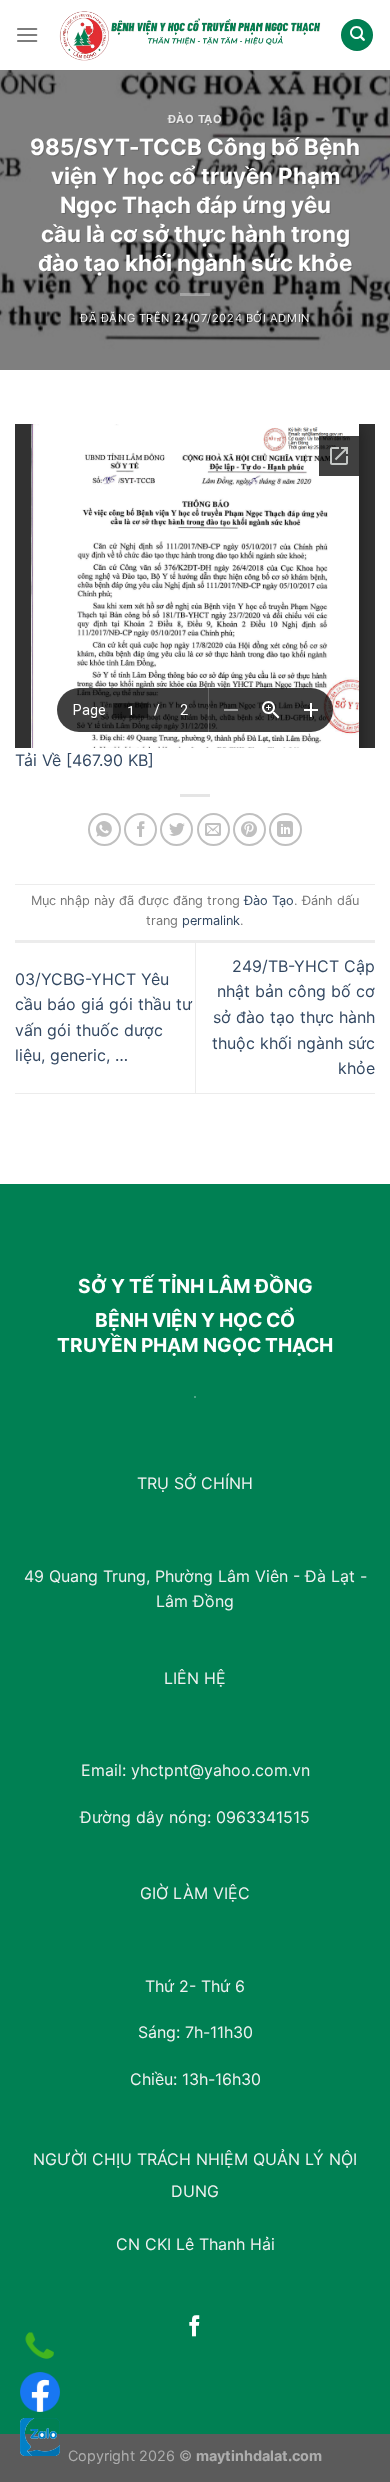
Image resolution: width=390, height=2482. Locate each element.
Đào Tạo (195, 119)
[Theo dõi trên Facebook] (194, 2327)
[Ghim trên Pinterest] (249, 829)
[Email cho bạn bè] (213, 829)
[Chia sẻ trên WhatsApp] (104, 829)
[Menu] (27, 34)
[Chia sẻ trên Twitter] (176, 829)
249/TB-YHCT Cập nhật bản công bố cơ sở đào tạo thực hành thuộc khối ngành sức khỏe (293, 1017)
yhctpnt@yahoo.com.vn (220, 1770)
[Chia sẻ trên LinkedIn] (285, 829)
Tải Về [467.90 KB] (84, 760)
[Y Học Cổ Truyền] (189, 35)
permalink (211, 920)
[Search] (357, 35)
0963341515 (263, 1817)
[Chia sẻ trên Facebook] (140, 829)
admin (290, 318)
